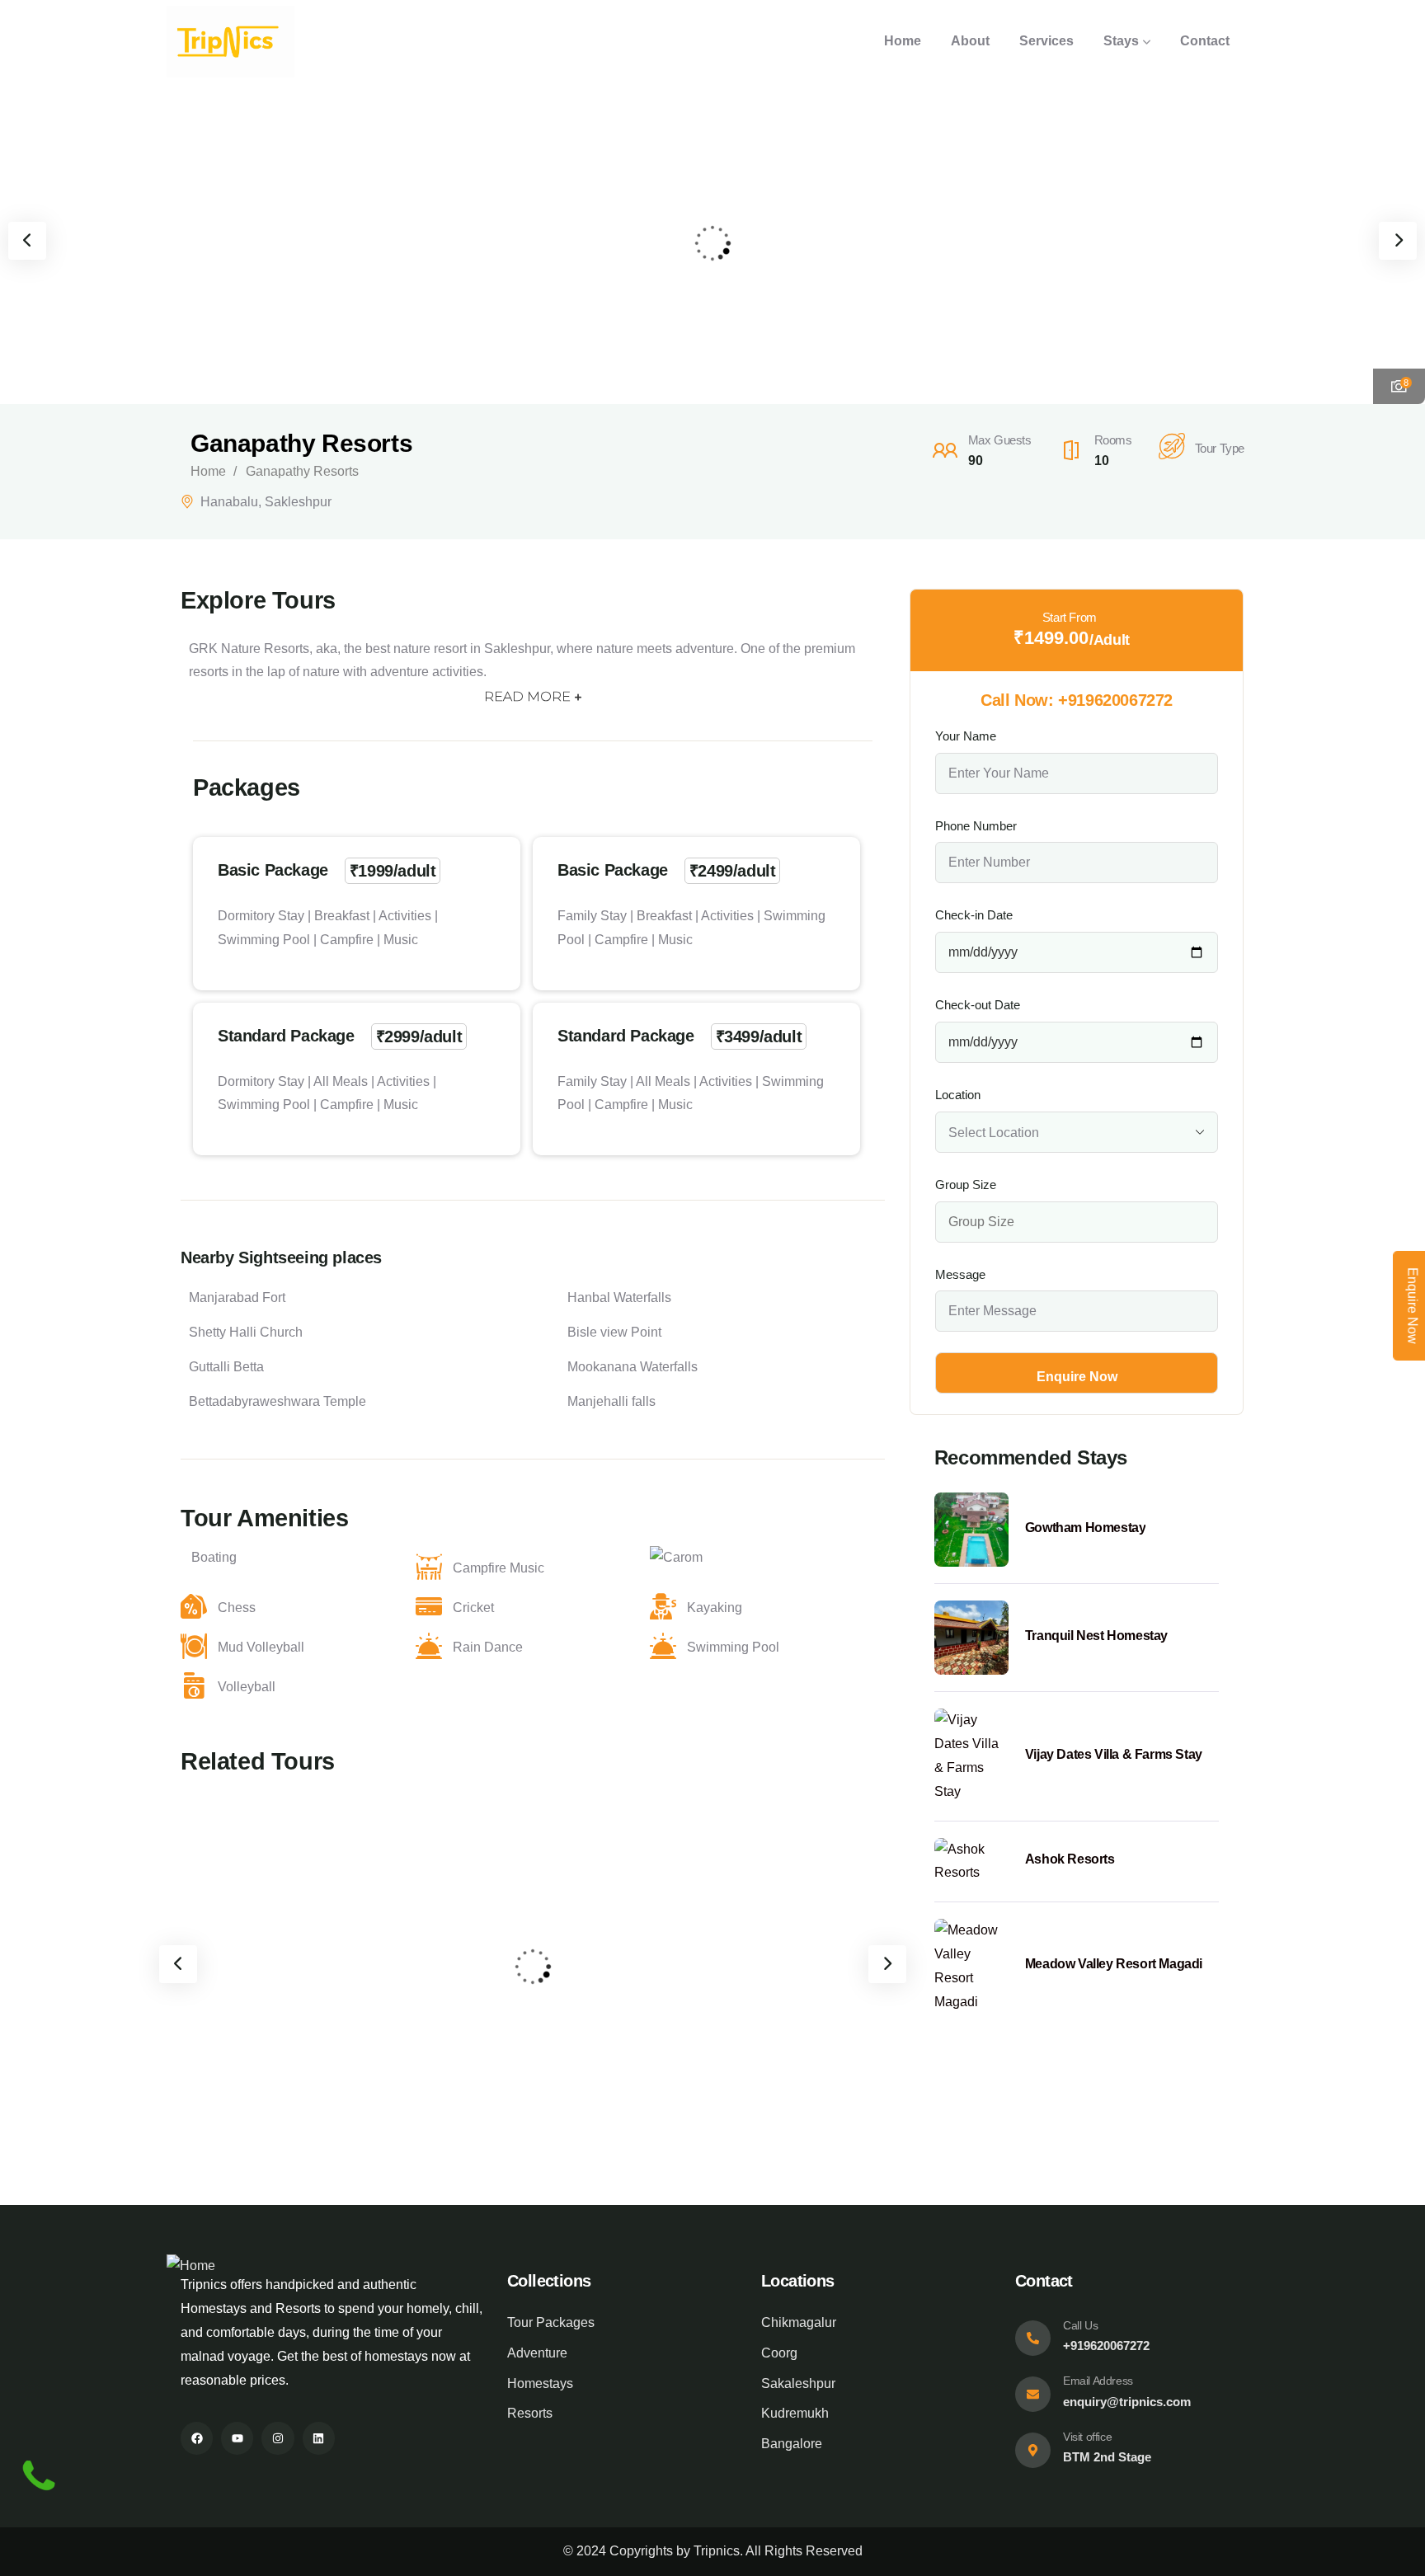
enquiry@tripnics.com (1127, 2402)
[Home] (230, 42)
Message (960, 1274)
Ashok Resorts (614, 1936)
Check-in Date (974, 915)
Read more (527, 696)
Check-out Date (978, 1005)
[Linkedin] (319, 2438)
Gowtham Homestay (1086, 1528)
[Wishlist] (332, 1822)
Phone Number (976, 826)
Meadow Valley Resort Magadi (1114, 1964)
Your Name (966, 736)
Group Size (966, 1185)
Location (958, 1095)
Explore (295, 2038)
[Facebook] (197, 2438)
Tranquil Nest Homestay (1096, 1636)
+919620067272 (1115, 700)
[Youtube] (237, 2438)
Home (208, 471)
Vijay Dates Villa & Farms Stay (1114, 1754)
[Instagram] (277, 2438)
